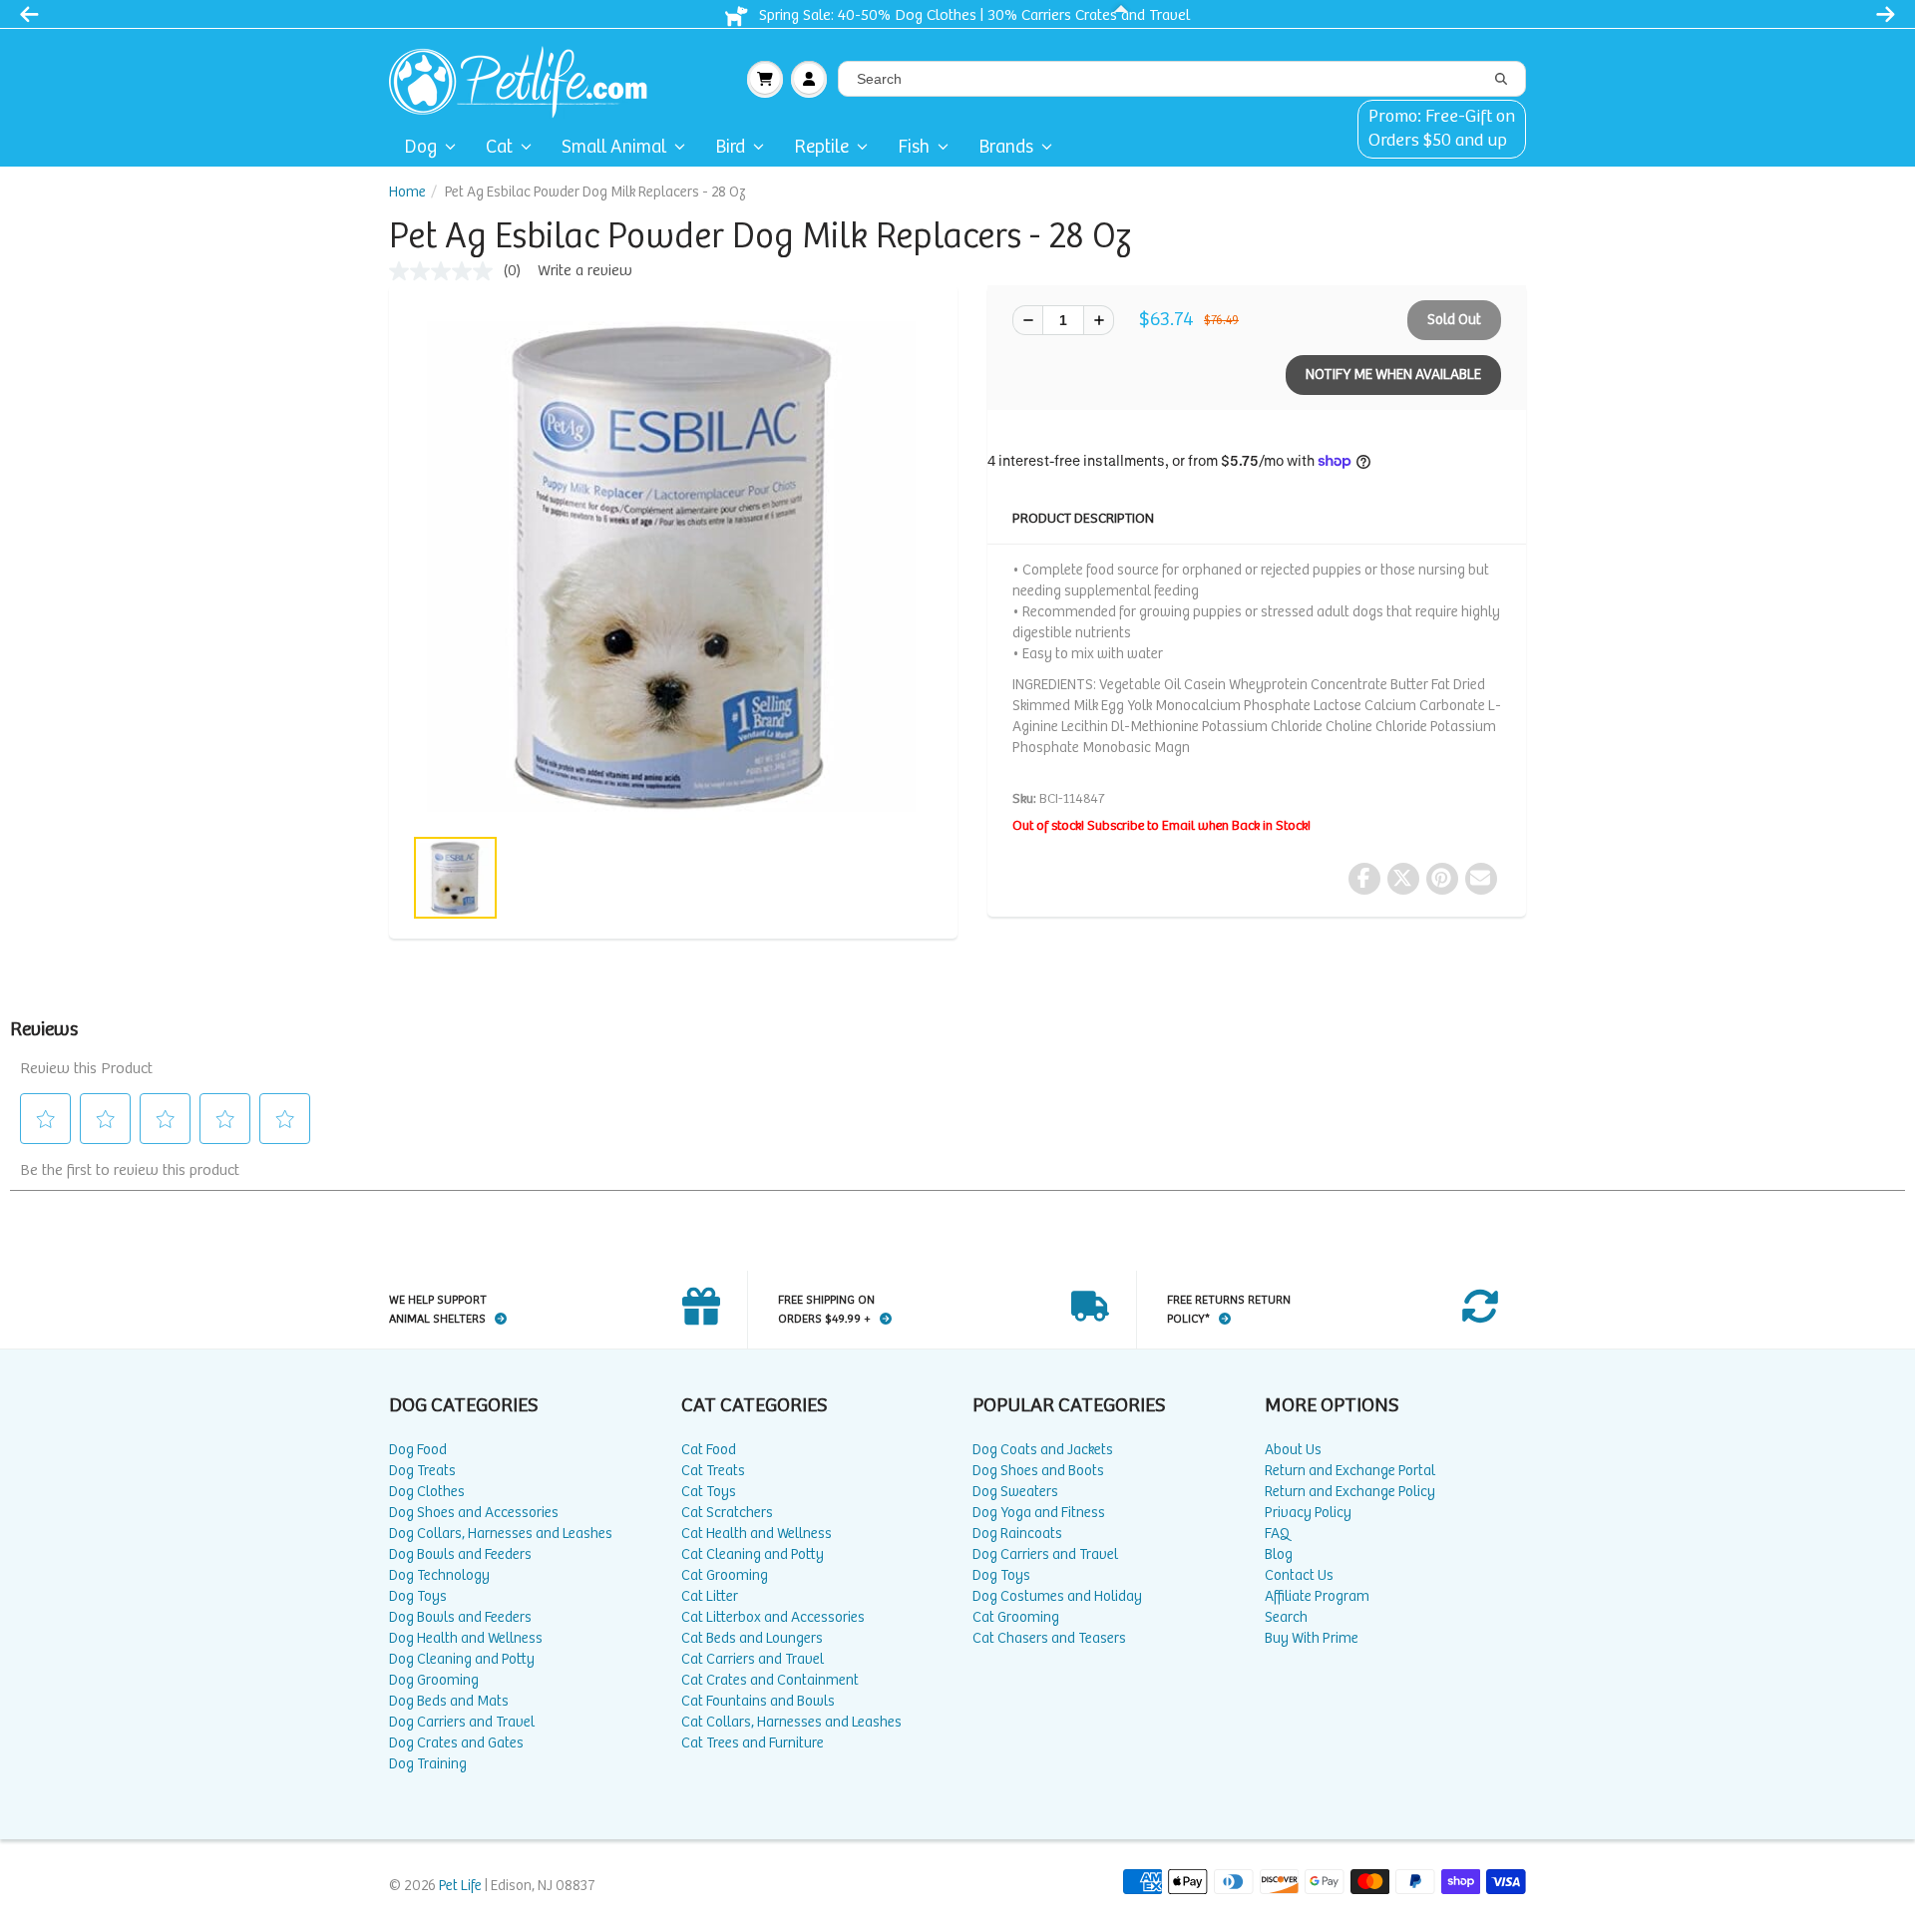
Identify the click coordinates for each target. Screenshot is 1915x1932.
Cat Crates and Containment (770, 1680)
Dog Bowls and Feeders (460, 1554)
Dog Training (428, 1764)
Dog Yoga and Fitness (1039, 1513)
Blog (1279, 1554)
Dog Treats (422, 1471)
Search (1286, 1617)
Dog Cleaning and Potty (462, 1659)
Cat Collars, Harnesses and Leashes (791, 1722)
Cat (499, 147)
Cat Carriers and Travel (753, 1659)
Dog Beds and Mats (449, 1701)
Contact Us (1299, 1575)
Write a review (585, 271)
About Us (1293, 1450)
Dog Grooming (434, 1680)
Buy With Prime (1312, 1638)
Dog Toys (418, 1596)
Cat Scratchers (727, 1513)
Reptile (821, 147)
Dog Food (418, 1450)
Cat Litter (710, 1596)
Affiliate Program (1317, 1596)
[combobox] (1182, 79)
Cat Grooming (725, 1575)
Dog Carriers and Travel (462, 1722)
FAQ (1277, 1534)
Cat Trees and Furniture (753, 1743)
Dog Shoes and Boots (1038, 1471)
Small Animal (614, 147)
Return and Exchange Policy (1350, 1492)
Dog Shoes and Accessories (474, 1513)
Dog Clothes (427, 1492)
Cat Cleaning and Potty (753, 1554)
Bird (730, 147)
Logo (526, 79)
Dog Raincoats (1017, 1534)
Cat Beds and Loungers (752, 1638)
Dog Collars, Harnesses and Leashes (501, 1534)
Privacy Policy (1308, 1513)
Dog (420, 147)
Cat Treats (713, 1471)
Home (407, 192)
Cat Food (709, 1450)
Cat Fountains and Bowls (758, 1701)
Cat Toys (709, 1492)
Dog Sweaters (1015, 1492)
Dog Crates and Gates (456, 1743)
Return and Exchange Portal (1350, 1471)
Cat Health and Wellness (757, 1534)
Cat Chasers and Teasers (1049, 1638)
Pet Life (460, 1886)
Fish (914, 147)
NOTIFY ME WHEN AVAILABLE (1393, 375)
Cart (765, 79)
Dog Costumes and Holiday (1057, 1596)
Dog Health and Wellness (466, 1638)
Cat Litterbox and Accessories (773, 1617)
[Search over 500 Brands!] (1501, 80)
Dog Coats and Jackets (1043, 1450)
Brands (1006, 147)
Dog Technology (439, 1575)
